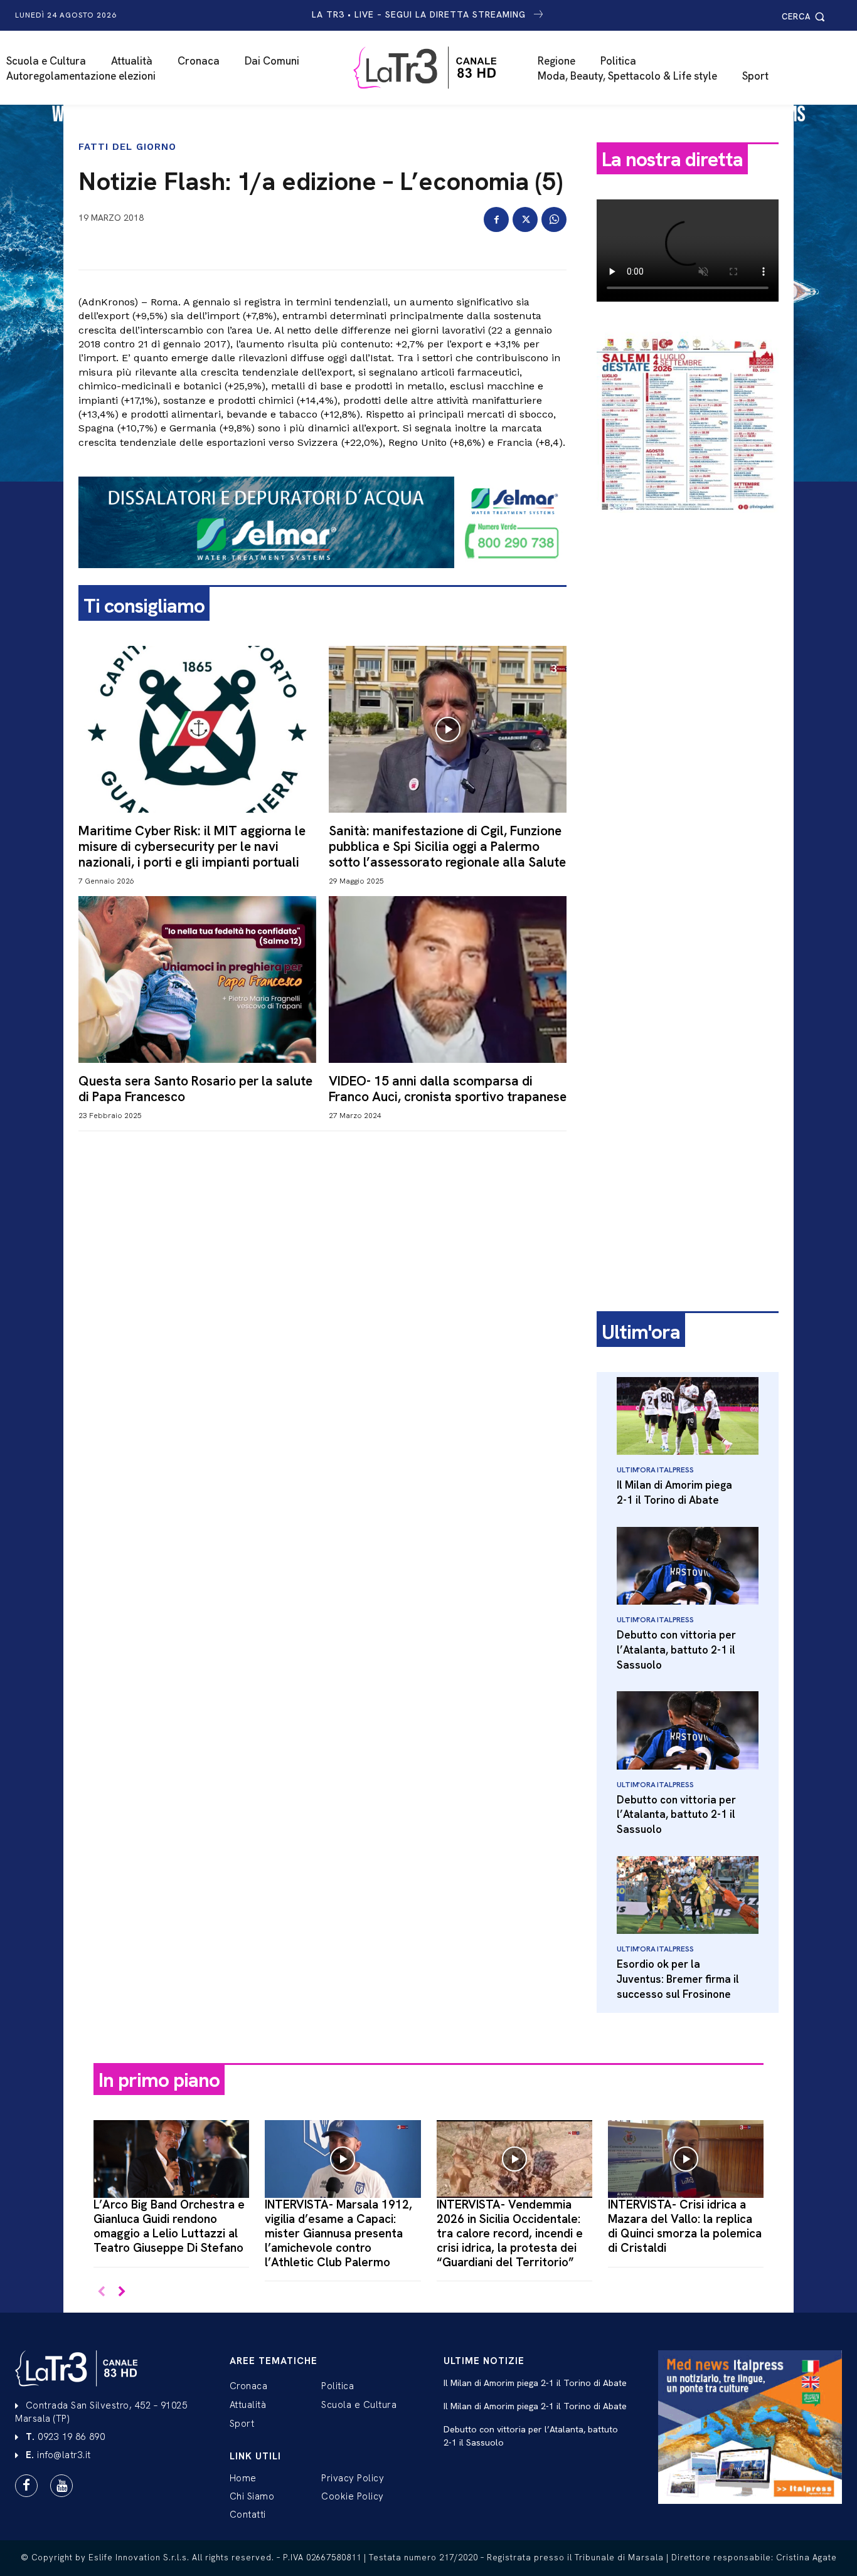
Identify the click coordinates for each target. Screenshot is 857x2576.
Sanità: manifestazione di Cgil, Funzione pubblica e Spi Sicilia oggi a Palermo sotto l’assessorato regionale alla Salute (447, 846)
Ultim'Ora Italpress (655, 1470)
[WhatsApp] (554, 219)
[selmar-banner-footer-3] (322, 578)
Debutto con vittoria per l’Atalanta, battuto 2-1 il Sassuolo (676, 1650)
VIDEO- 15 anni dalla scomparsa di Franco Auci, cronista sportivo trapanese (448, 1089)
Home (243, 2478)
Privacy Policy (353, 2478)
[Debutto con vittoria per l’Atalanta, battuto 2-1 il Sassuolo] (688, 1566)
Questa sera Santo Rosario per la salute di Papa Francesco (195, 1089)
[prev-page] (101, 2292)
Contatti (248, 2515)
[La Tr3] (434, 68)
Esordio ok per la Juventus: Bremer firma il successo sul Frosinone (678, 1979)
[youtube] (61, 2486)
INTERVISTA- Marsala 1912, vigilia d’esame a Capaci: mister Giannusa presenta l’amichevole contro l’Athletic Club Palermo (338, 2233)
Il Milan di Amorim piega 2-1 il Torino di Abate (674, 1492)
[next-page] (121, 2292)
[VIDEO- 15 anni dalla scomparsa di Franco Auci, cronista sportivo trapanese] (448, 979)
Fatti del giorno (127, 147)
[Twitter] (525, 219)
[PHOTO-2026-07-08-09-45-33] (688, 523)
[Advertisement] (688, 719)
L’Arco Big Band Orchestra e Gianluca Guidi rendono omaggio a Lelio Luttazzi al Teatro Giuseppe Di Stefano (169, 2226)
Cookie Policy (353, 2496)
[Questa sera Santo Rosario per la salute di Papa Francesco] (197, 979)
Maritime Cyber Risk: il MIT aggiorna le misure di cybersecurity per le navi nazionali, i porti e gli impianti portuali (192, 846)
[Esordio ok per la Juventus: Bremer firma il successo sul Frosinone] (688, 1895)
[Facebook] (496, 219)
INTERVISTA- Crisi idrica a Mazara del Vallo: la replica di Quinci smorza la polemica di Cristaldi (685, 2226)
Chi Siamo (252, 2496)
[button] (805, 17)
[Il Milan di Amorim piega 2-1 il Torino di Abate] (688, 1416)
